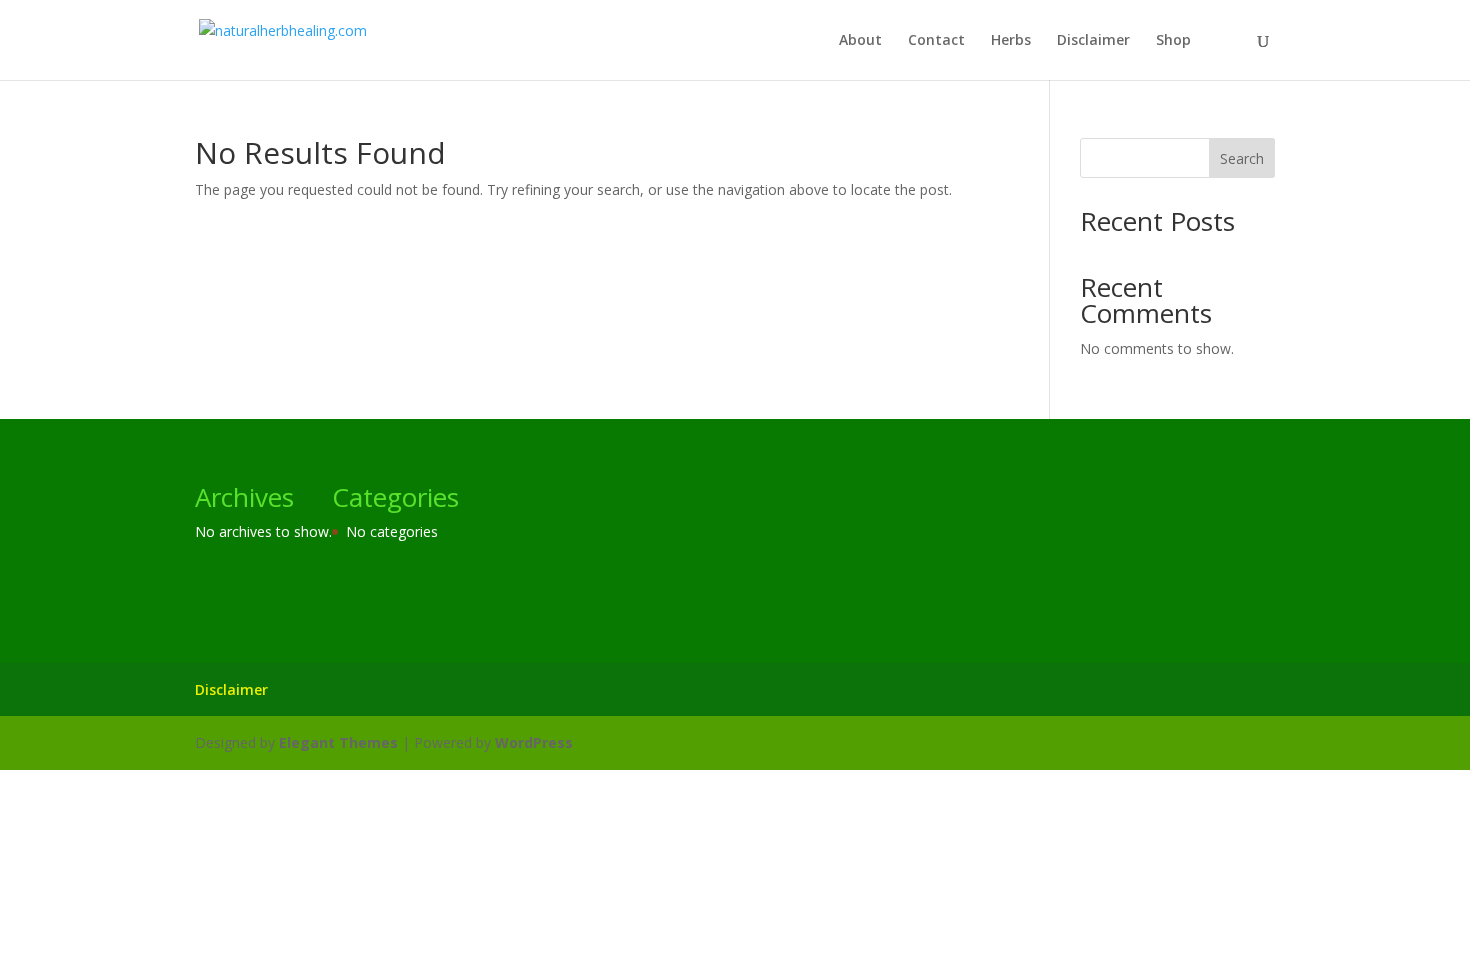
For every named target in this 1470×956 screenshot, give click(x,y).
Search (1242, 158)
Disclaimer (1093, 41)
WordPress (534, 742)
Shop (1173, 41)
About (860, 41)
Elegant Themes (338, 742)
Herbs (1011, 41)
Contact (936, 41)
